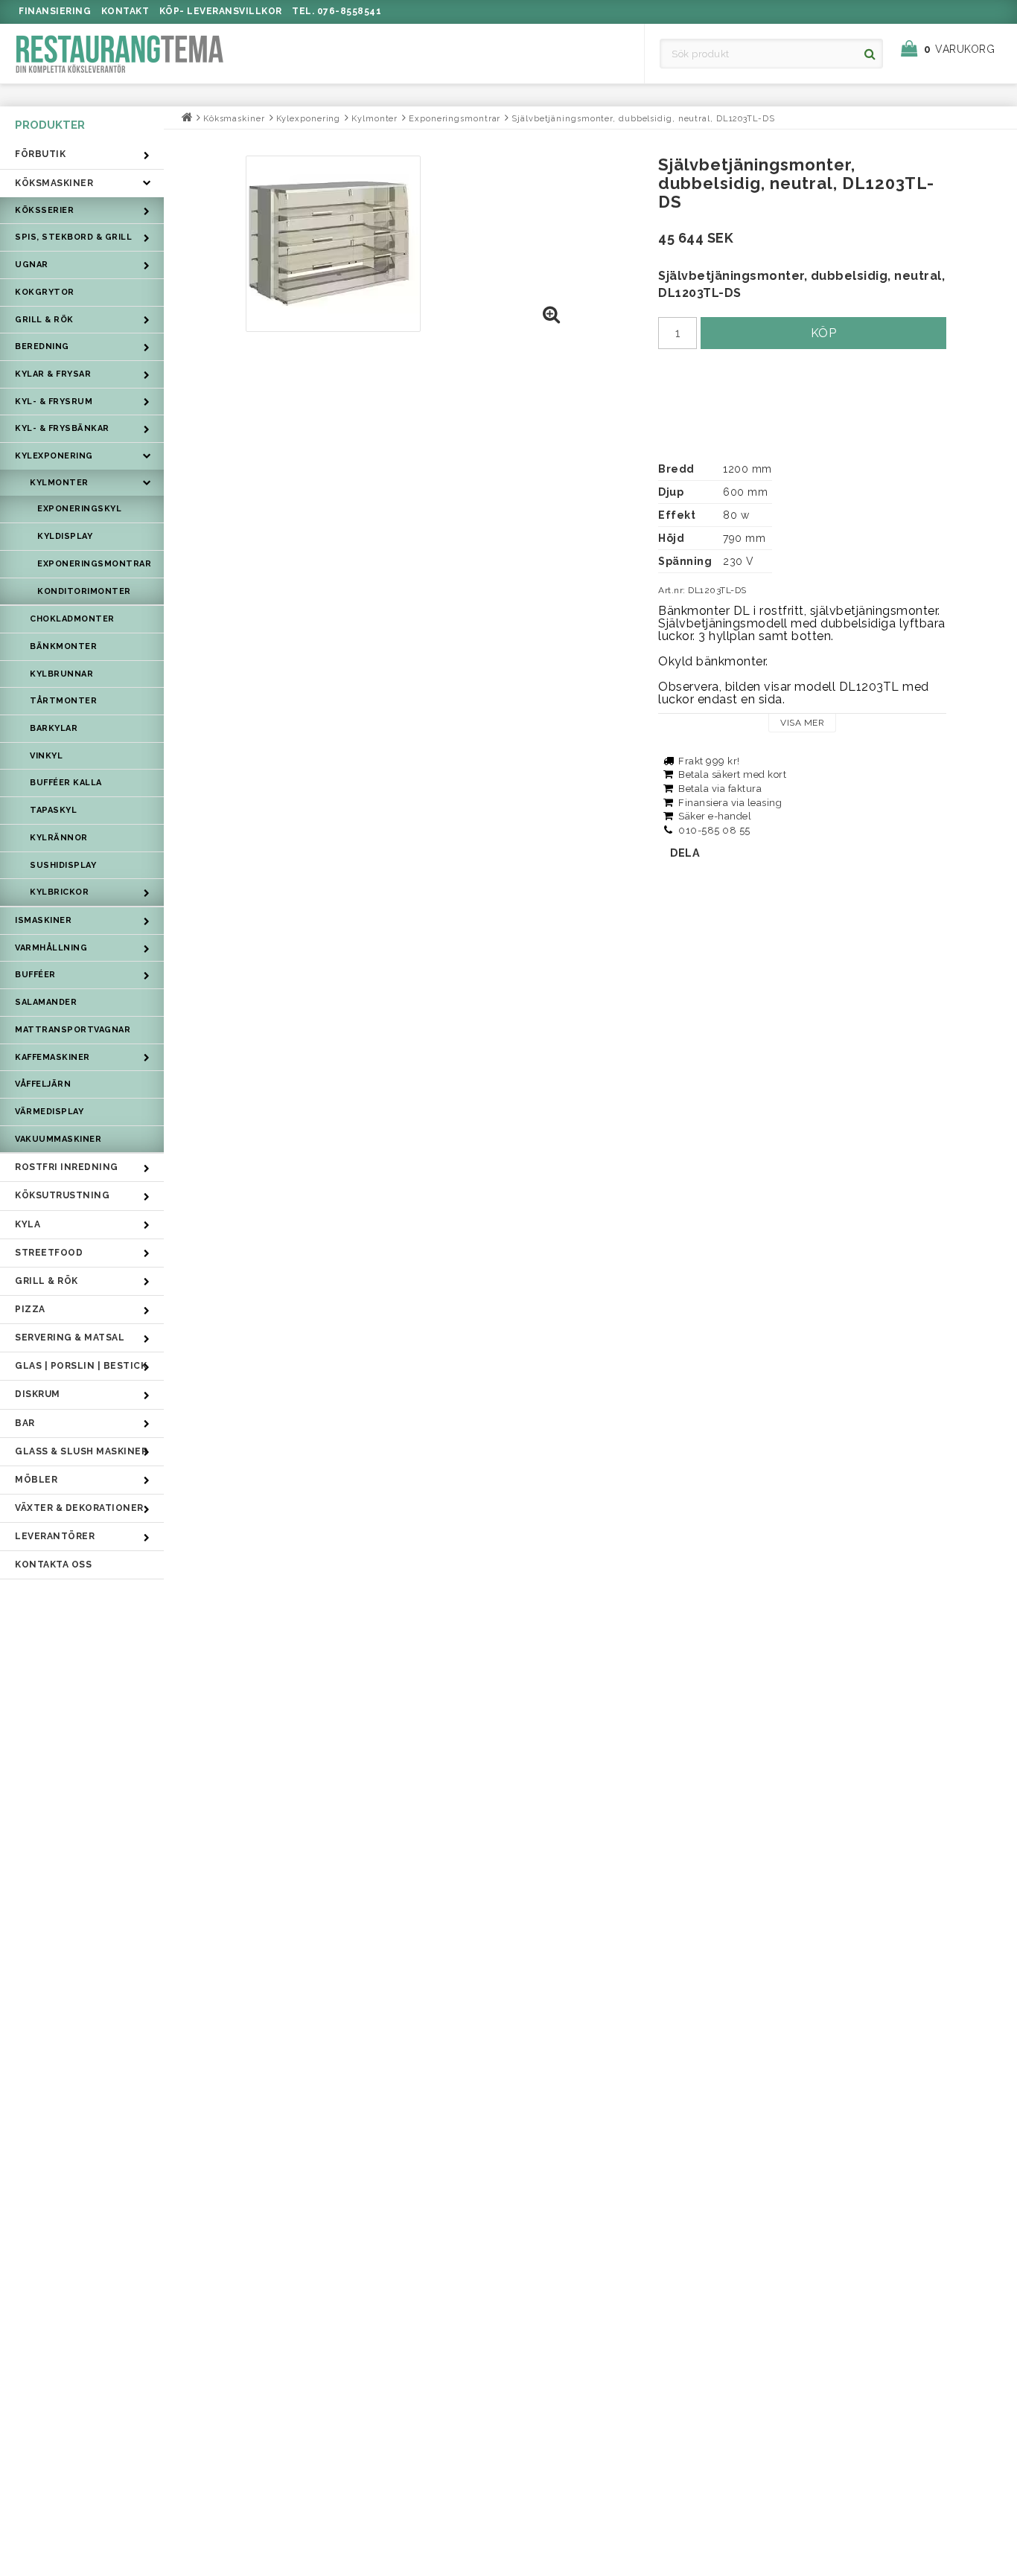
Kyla (28, 1224)
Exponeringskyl (79, 509)
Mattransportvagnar (73, 1030)
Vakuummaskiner (58, 1139)
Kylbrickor (59, 892)
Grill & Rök (44, 320)
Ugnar (32, 265)
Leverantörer (55, 1536)
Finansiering (55, 11)
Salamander (46, 1002)
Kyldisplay (65, 536)
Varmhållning (51, 948)
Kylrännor (59, 838)
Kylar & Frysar (53, 374)
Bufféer (35, 975)
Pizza (30, 1309)
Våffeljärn (43, 1084)
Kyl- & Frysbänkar (62, 428)
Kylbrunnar (61, 674)
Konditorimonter (84, 591)
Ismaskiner (43, 920)
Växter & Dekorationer (79, 1508)
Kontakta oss (53, 1565)
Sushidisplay (63, 865)
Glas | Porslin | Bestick (81, 1366)
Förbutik (40, 154)
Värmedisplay (49, 1112)
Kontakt (125, 11)
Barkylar (54, 728)
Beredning (42, 346)
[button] (955, 49)
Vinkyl (46, 756)
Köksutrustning (62, 1195)
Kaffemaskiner (52, 1057)
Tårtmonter (63, 701)
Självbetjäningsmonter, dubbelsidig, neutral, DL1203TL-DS (643, 119)
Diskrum (38, 1394)
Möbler (36, 1480)
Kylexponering (54, 456)
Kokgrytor (45, 292)
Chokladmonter (72, 619)
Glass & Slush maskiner (81, 1451)
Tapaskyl (53, 810)
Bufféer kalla (66, 783)
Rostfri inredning (67, 1167)
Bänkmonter (63, 646)
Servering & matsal (70, 1337)
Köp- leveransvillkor (221, 11)
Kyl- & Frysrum (54, 402)
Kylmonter (59, 483)
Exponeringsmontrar (94, 564)
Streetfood (49, 1253)
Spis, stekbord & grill (73, 237)
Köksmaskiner (54, 183)
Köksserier (44, 210)
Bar (25, 1423)
